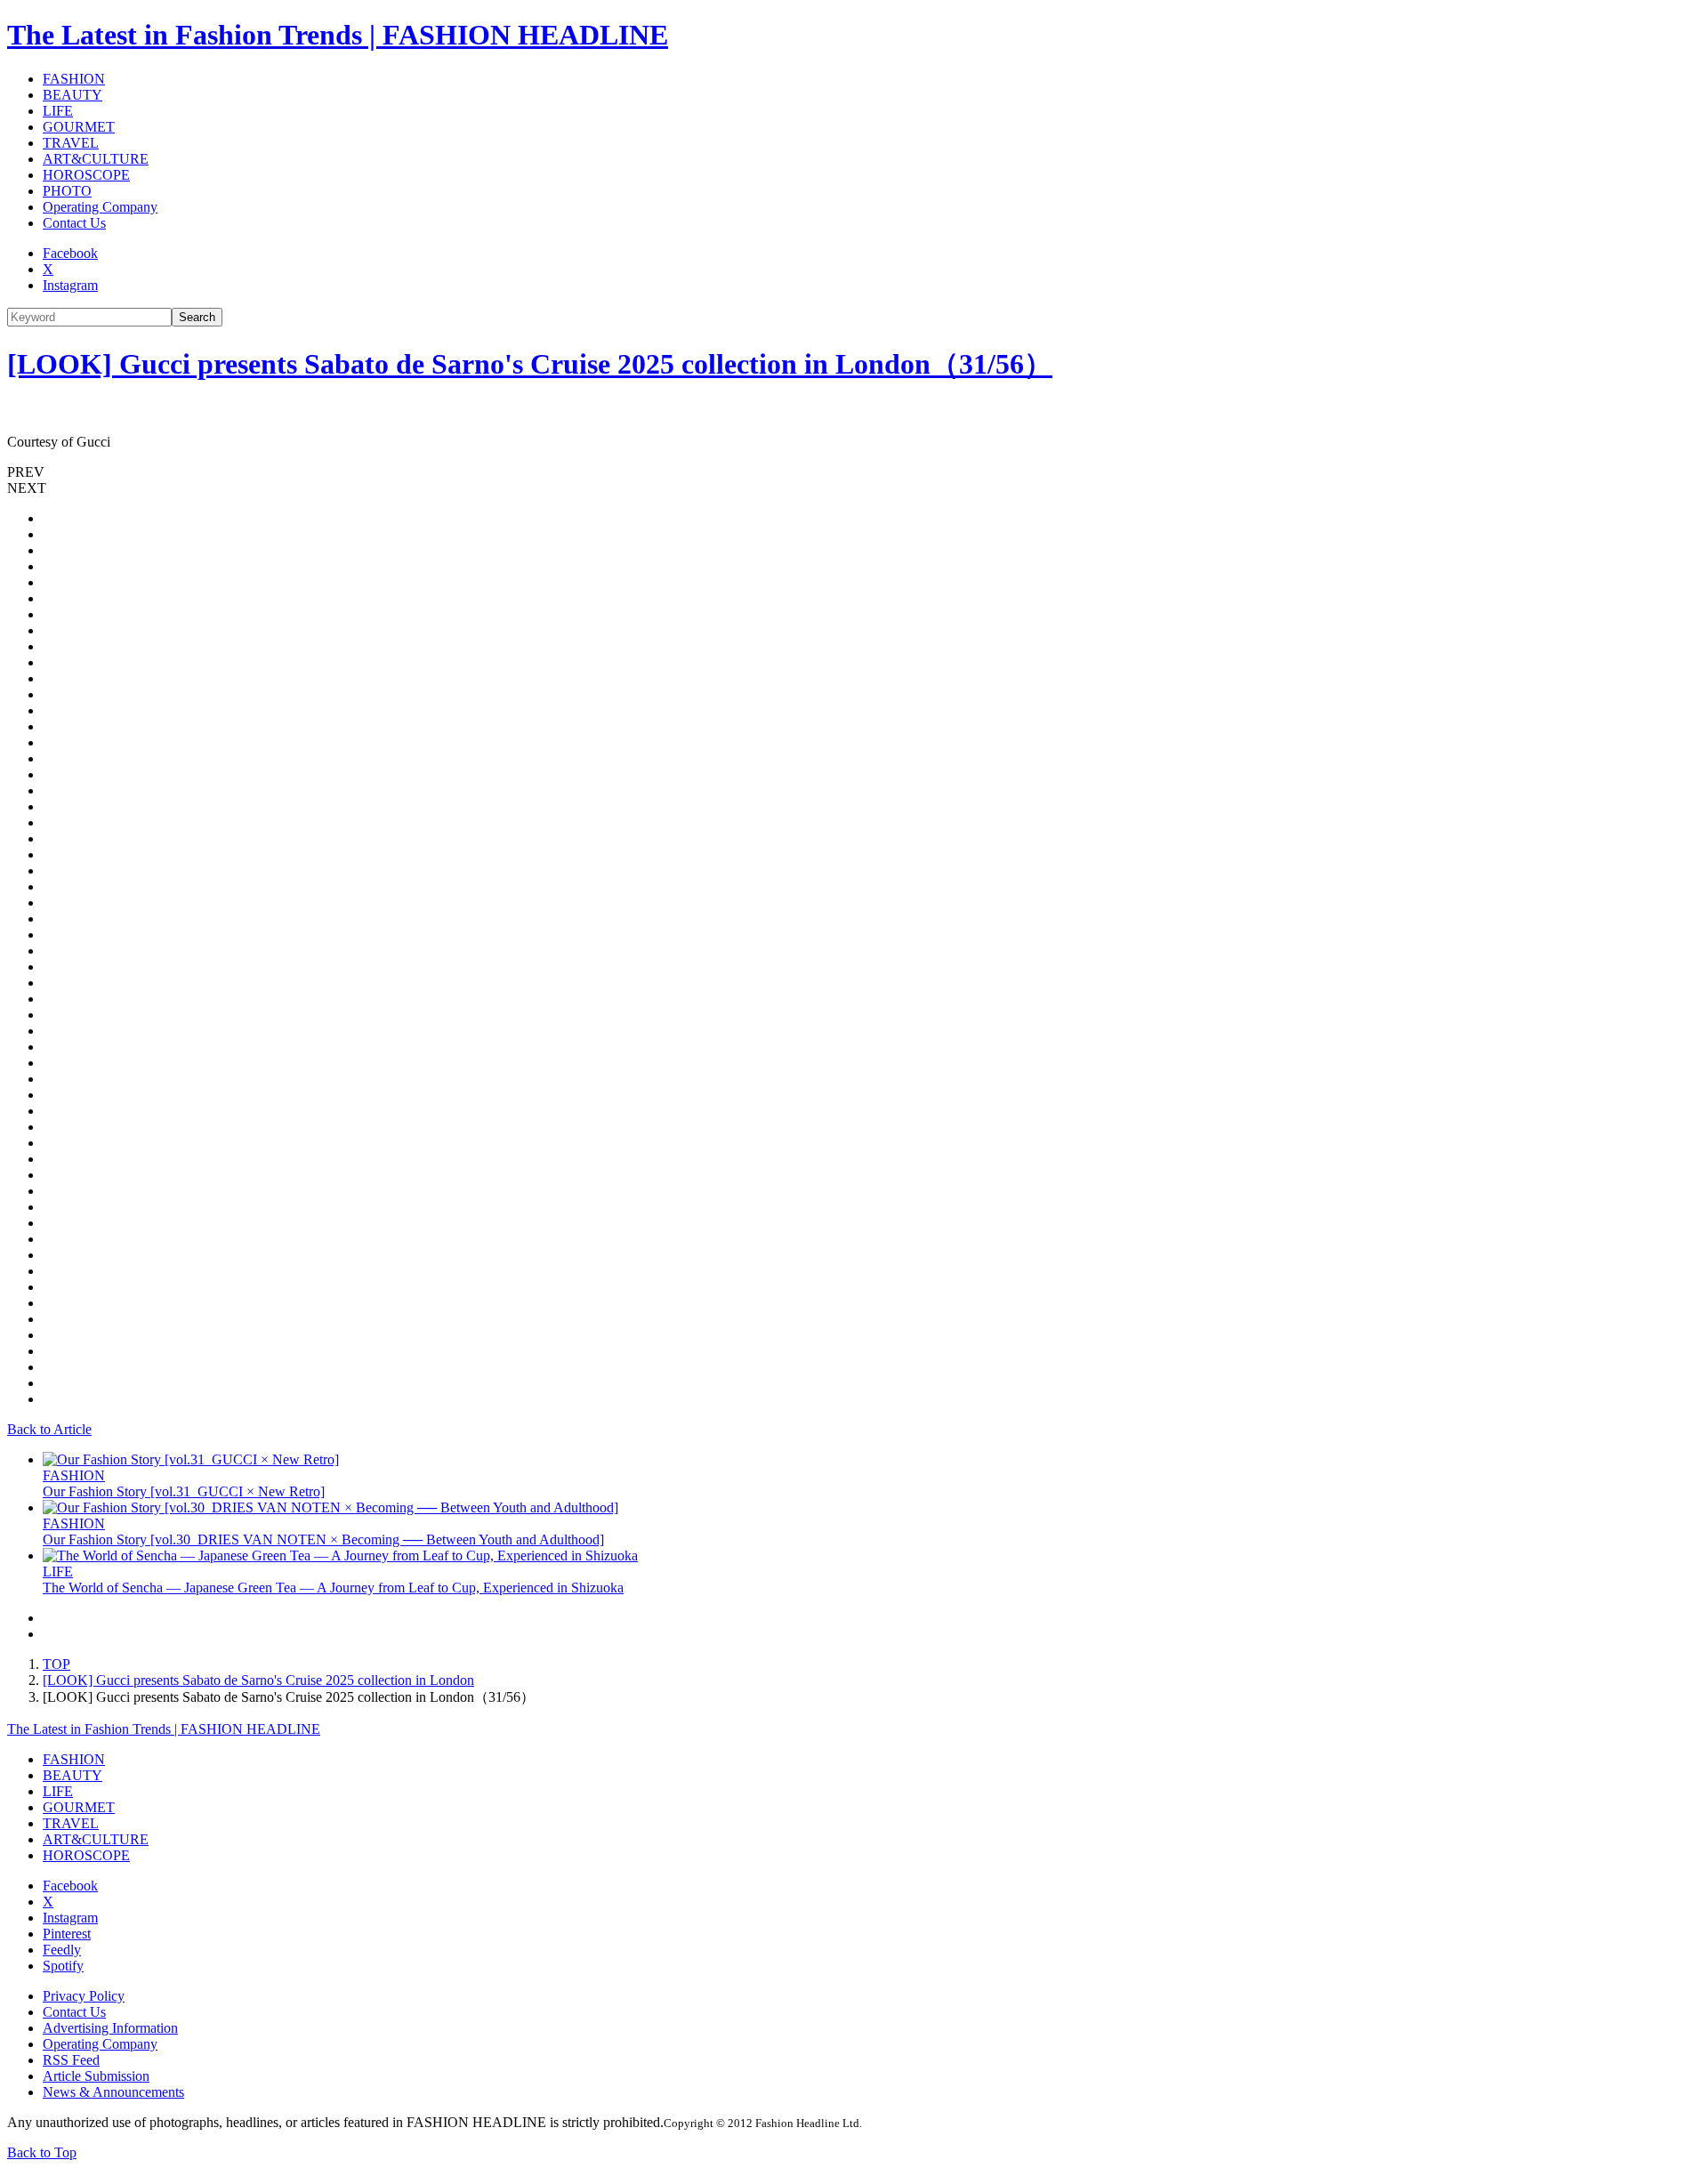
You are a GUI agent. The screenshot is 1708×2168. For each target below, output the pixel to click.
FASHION (74, 79)
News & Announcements (113, 2092)
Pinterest (67, 1934)
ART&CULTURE (96, 159)
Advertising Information (110, 2028)
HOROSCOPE (86, 175)
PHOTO (67, 191)
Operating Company (100, 207)
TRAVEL (71, 143)
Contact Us (74, 223)
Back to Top (42, 2152)
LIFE (58, 111)
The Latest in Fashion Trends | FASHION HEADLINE (338, 35)
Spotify (63, 1966)
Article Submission (96, 2076)
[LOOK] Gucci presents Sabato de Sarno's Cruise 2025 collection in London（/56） (530, 364)
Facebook (70, 253)
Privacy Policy (84, 1996)
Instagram (70, 285)
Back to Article (49, 1429)
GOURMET (79, 127)
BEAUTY (73, 95)
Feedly (62, 1950)
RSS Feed (71, 2060)
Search (197, 317)
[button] (854, 472)
